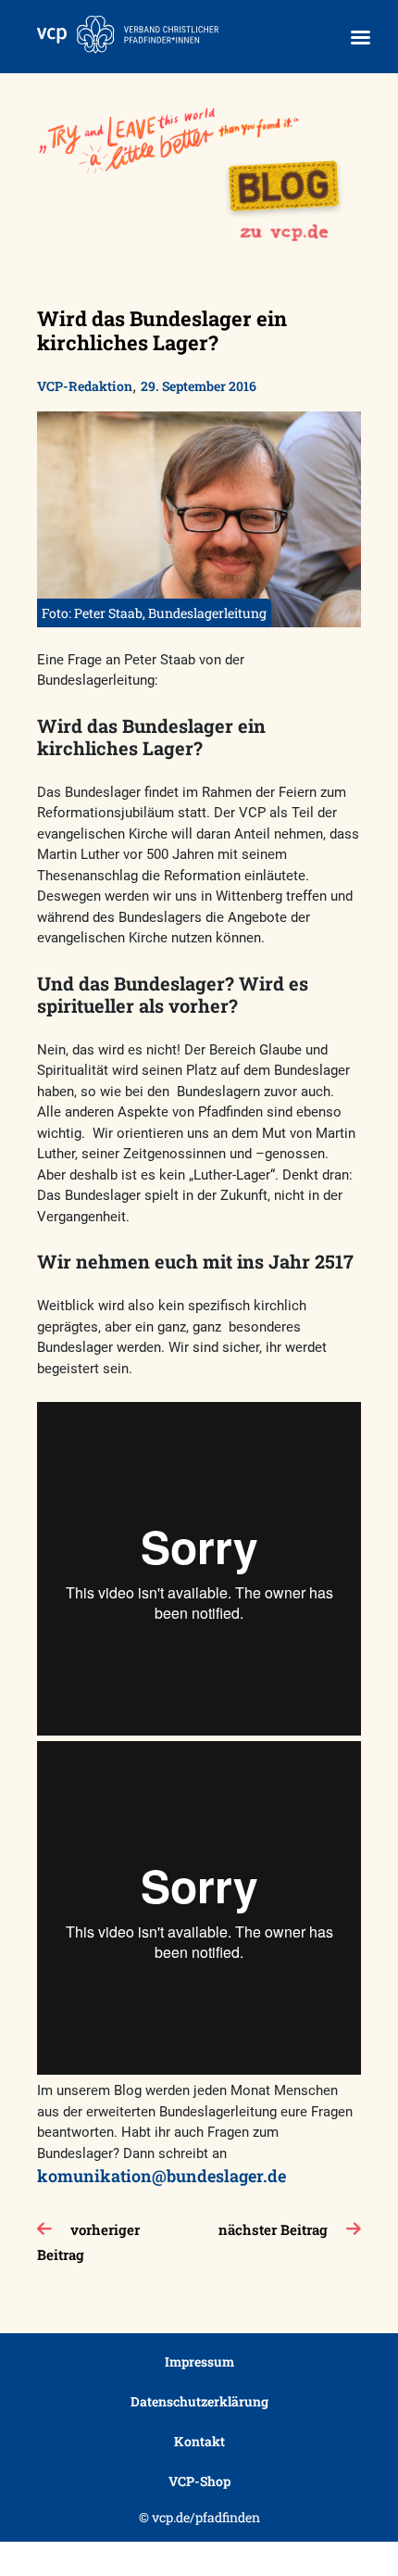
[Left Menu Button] (360, 38)
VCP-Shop (199, 2481)
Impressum (199, 2361)
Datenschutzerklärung (199, 2401)
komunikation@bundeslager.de (162, 2176)
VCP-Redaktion (85, 386)
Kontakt (199, 2441)
